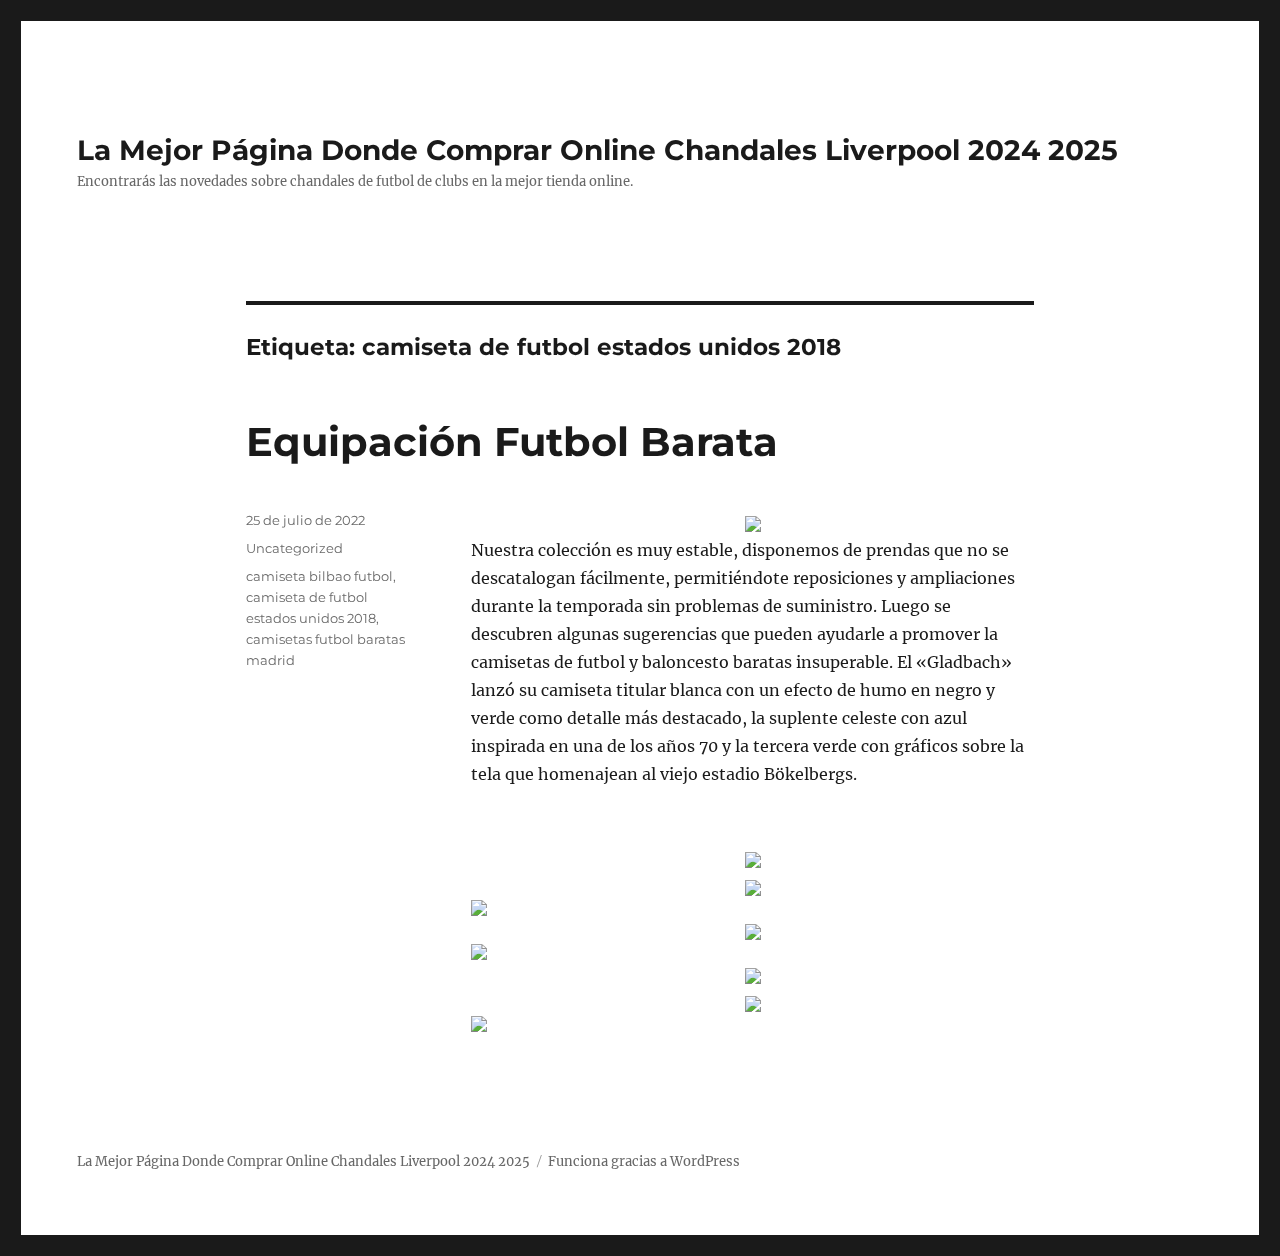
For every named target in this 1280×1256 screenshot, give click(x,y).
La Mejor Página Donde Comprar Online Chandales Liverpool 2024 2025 (597, 150)
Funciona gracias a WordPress (644, 1161)
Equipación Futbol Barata (512, 441)
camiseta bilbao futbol (319, 576)
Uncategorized (294, 548)
